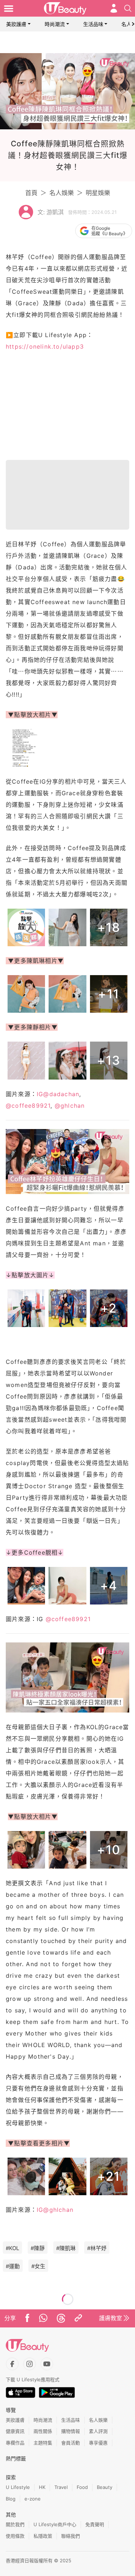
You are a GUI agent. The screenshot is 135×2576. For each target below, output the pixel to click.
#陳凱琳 (66, 2248)
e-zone (33, 2499)
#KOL (12, 2248)
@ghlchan (70, 1106)
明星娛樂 (98, 193)
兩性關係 (43, 2431)
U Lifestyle (18, 2487)
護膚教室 (111, 2318)
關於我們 (15, 2524)
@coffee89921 (28, 1106)
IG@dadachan (58, 1094)
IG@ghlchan (55, 2210)
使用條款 (15, 2536)
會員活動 (71, 2443)
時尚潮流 (55, 24)
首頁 (31, 193)
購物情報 (71, 2431)
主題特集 (43, 2443)
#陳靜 (38, 2248)
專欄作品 (15, 2443)
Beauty (105, 2487)
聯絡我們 (71, 2536)
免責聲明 (95, 2524)
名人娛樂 (62, 193)
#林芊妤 (97, 2248)
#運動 (13, 2266)
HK (42, 2487)
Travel (61, 2487)
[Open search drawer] (128, 8)
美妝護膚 (16, 24)
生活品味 (93, 24)
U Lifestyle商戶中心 (55, 2524)
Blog (11, 2499)
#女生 (38, 2266)
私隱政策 (43, 2536)
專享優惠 (98, 2443)
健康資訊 (15, 2431)
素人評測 (98, 2431)
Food (82, 2487)
